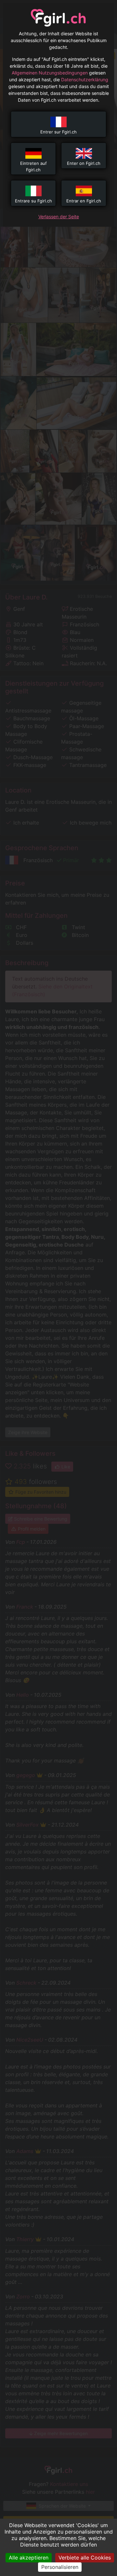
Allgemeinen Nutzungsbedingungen (50, 73)
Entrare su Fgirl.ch (33, 201)
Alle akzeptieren (29, 2558)
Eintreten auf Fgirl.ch (33, 166)
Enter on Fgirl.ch (84, 163)
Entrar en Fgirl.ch (84, 201)
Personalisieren (60, 2567)
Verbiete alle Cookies (85, 2558)
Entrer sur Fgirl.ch (58, 132)
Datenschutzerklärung (85, 80)
